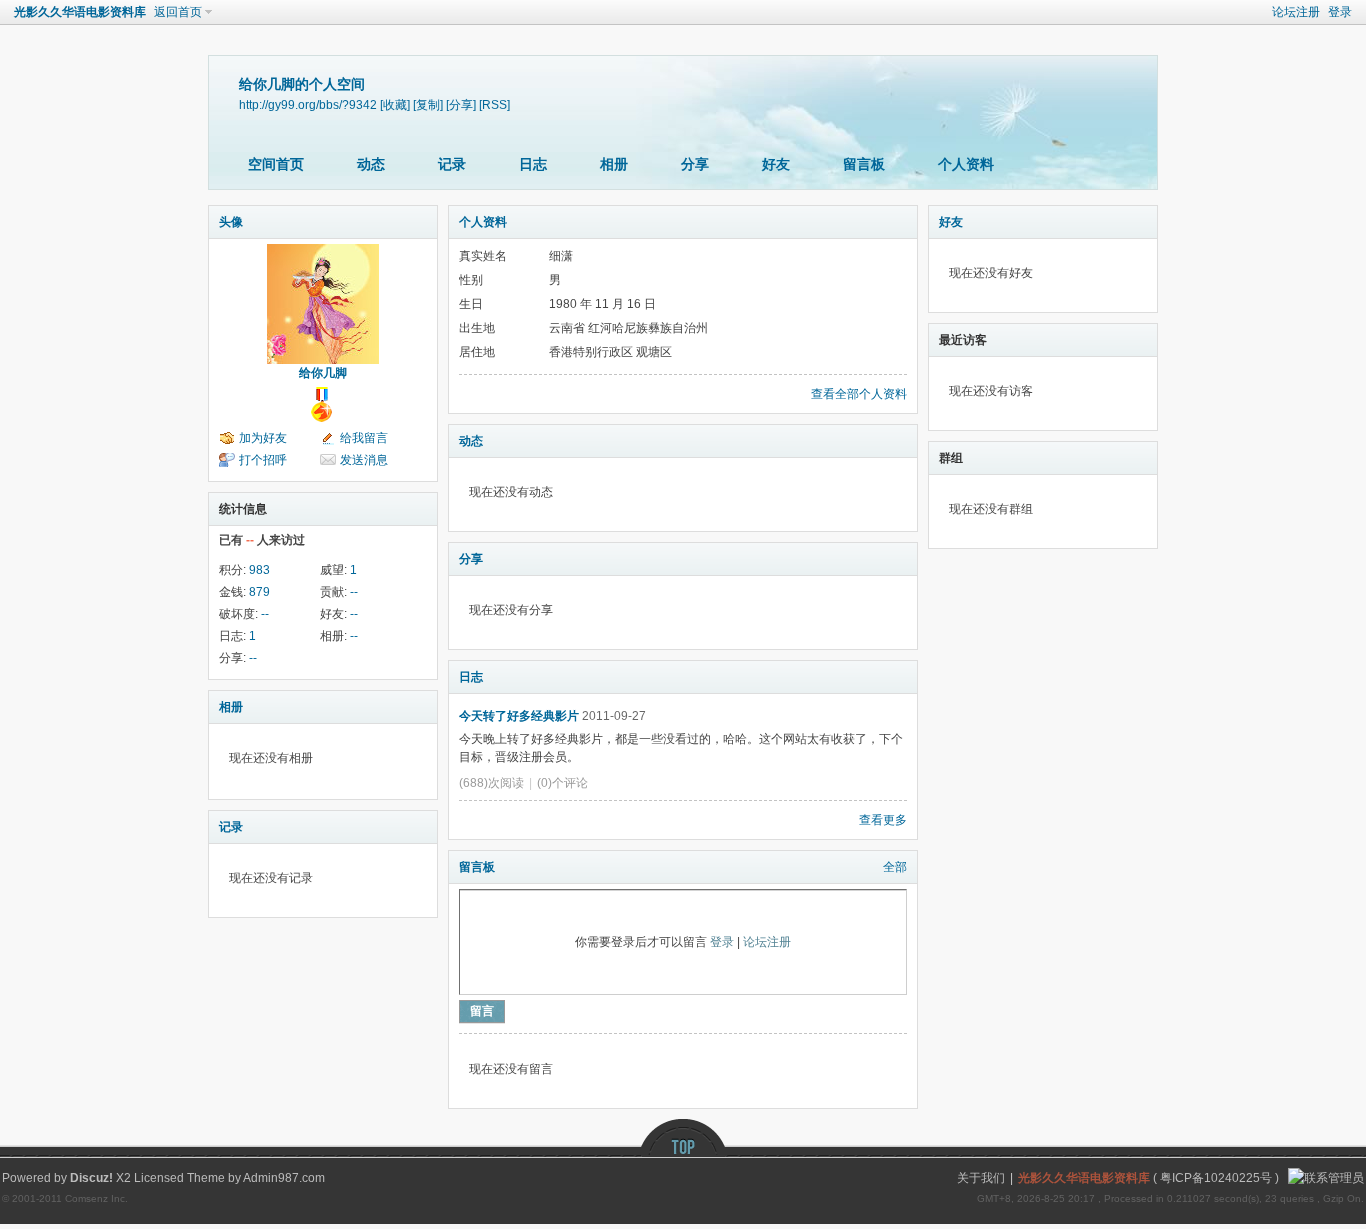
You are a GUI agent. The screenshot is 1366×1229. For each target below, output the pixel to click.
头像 (231, 222)
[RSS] (494, 104)
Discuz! (91, 1178)
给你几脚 (323, 373)
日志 (533, 164)
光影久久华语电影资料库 (80, 12)
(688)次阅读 (491, 783)
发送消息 (364, 460)
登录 (1340, 12)
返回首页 (178, 12)
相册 (614, 164)
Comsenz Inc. (96, 1198)
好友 (776, 164)
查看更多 (883, 820)
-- (354, 592)
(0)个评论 (562, 783)
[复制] (428, 104)
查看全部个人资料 (859, 394)
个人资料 (966, 164)
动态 (371, 164)
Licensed (159, 1178)
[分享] (461, 104)
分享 (695, 164)
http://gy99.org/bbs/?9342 (308, 104)
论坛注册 (1296, 12)
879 (259, 592)
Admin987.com (284, 1178)
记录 (452, 164)
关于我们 (981, 1178)
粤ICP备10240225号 (1216, 1178)
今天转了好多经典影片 (519, 716)
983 (259, 570)
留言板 (864, 164)
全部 (895, 867)
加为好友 (263, 438)
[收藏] (395, 104)
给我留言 (364, 438)
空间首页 (276, 164)
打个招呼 (263, 460)
